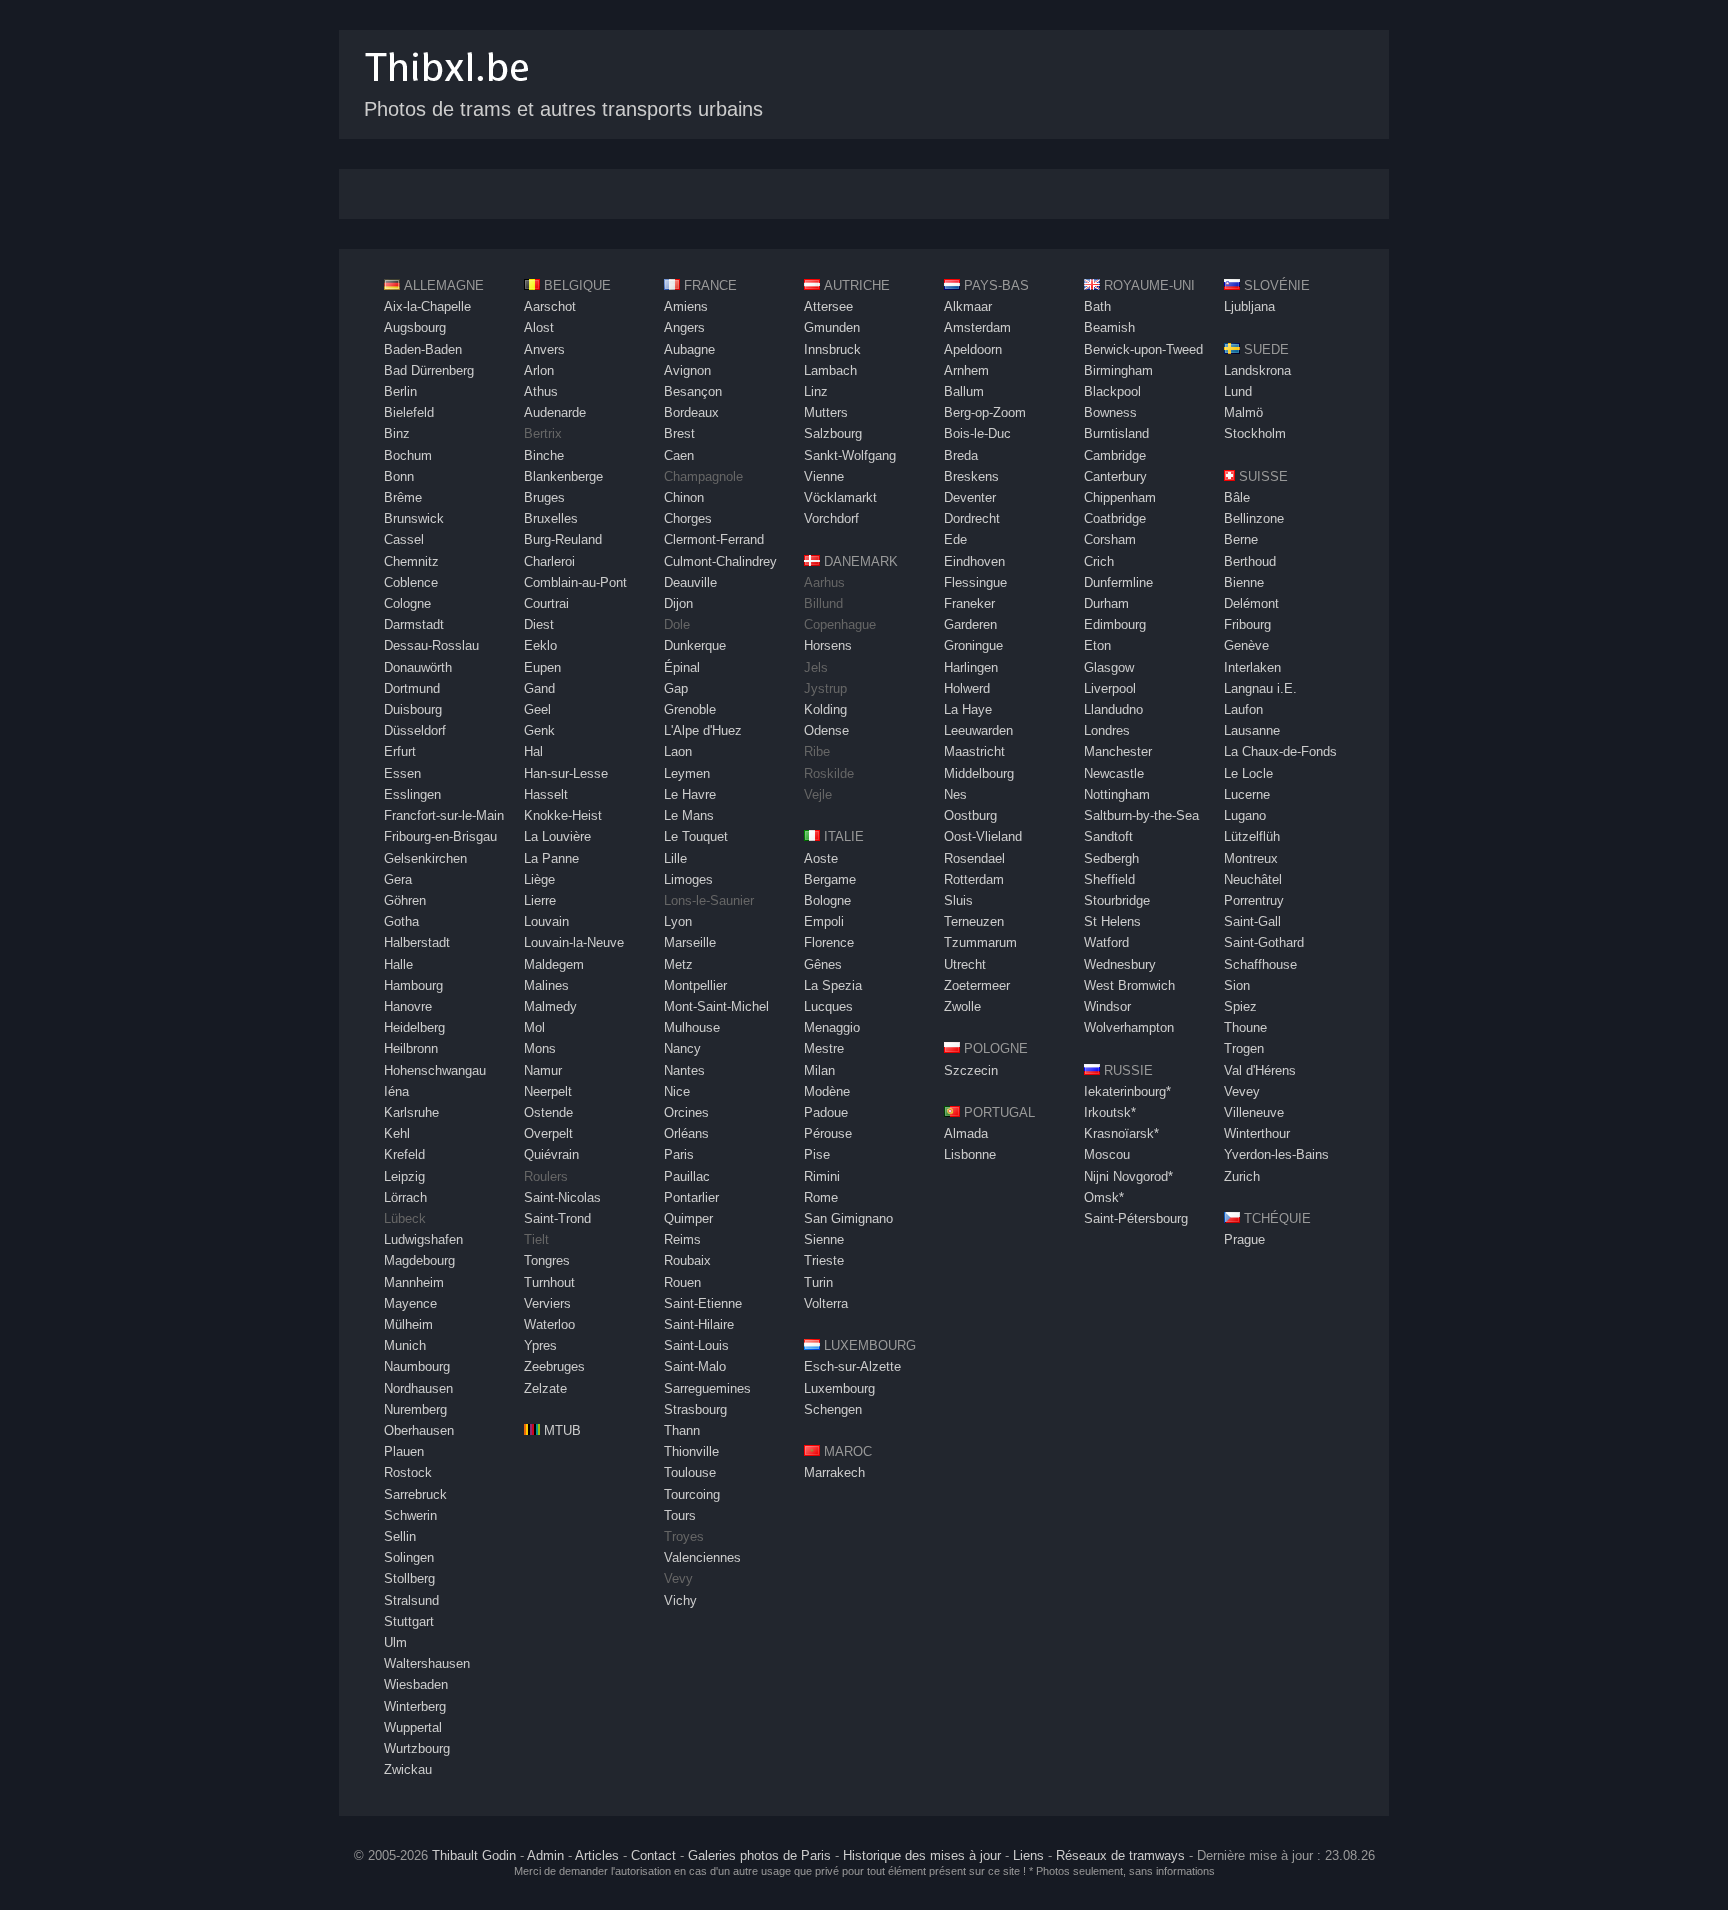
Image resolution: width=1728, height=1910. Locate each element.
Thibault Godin (474, 1855)
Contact (653, 1855)
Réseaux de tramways (1120, 1855)
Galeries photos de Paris (759, 1855)
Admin (545, 1855)
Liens (1028, 1855)
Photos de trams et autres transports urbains (563, 109)
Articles (597, 1855)
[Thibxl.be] (447, 91)
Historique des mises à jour (922, 1855)
